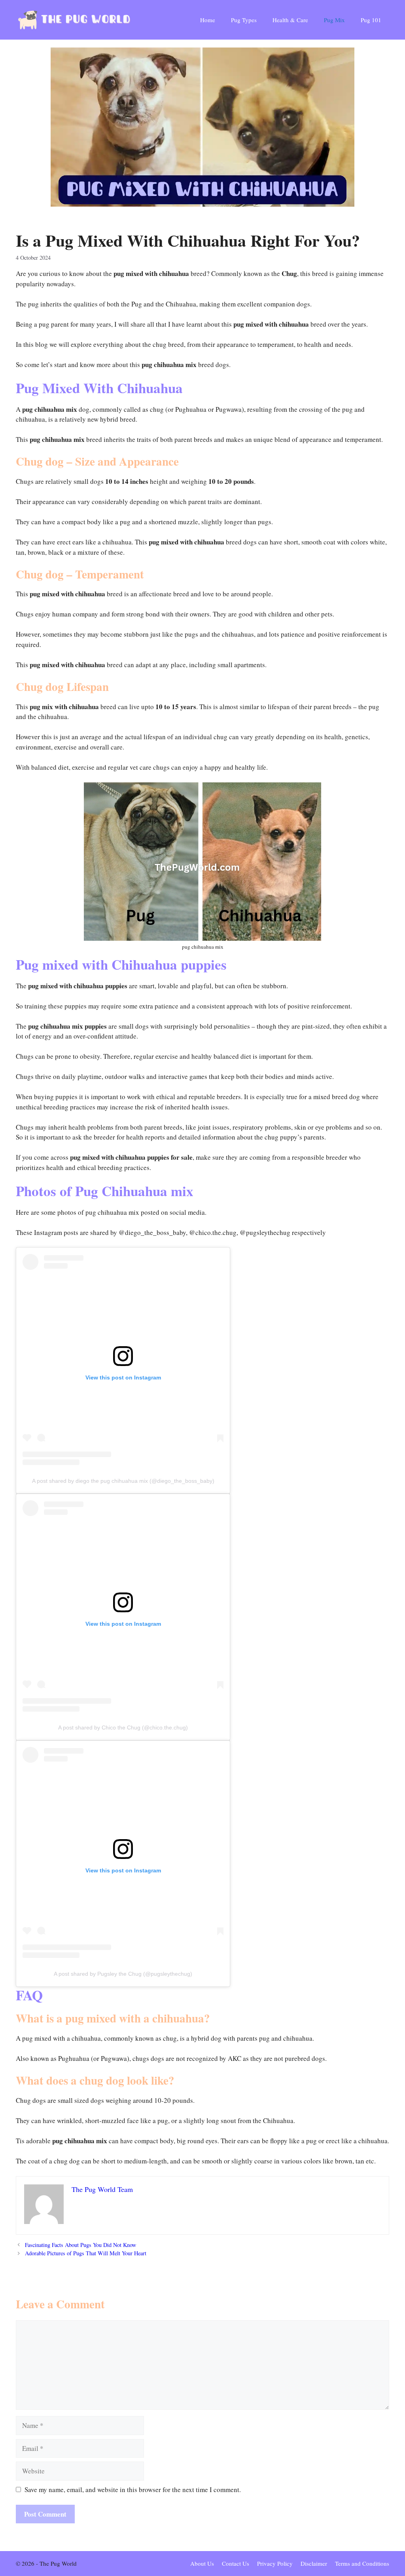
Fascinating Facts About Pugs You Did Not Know (80, 2245)
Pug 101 (371, 20)
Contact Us (236, 2563)
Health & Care (290, 20)
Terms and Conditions (362, 2563)
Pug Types (244, 20)
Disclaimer (314, 2563)
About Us (202, 2563)
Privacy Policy (275, 2563)
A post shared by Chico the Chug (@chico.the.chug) (123, 1727)
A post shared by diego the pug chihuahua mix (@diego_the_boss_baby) (123, 1481)
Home (208, 20)
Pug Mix (334, 20)
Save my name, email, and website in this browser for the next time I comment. (133, 2489)
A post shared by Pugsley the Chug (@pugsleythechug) (123, 1974)
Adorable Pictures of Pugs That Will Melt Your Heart (86, 2253)
